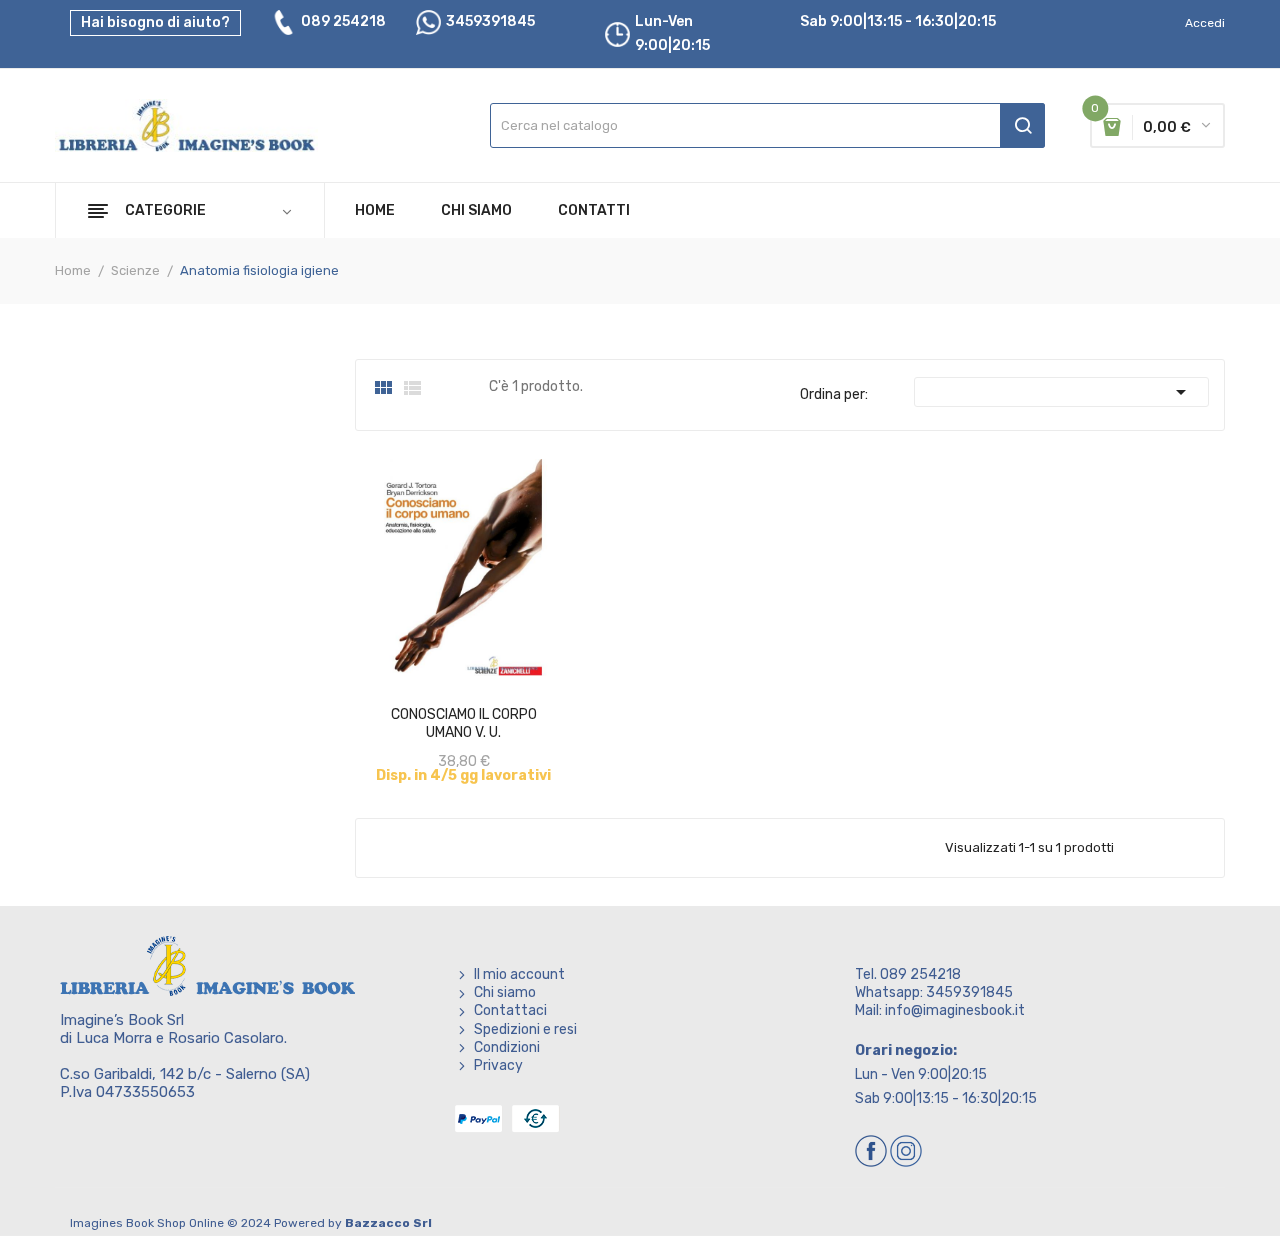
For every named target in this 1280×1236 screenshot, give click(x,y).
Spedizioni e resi (525, 1029)
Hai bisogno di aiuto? (155, 22)
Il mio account (519, 974)
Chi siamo (505, 992)
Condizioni (507, 1047)
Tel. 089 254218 (908, 974)
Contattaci (510, 1010)
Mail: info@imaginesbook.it (940, 1010)
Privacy (498, 1065)
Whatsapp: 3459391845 (934, 992)
